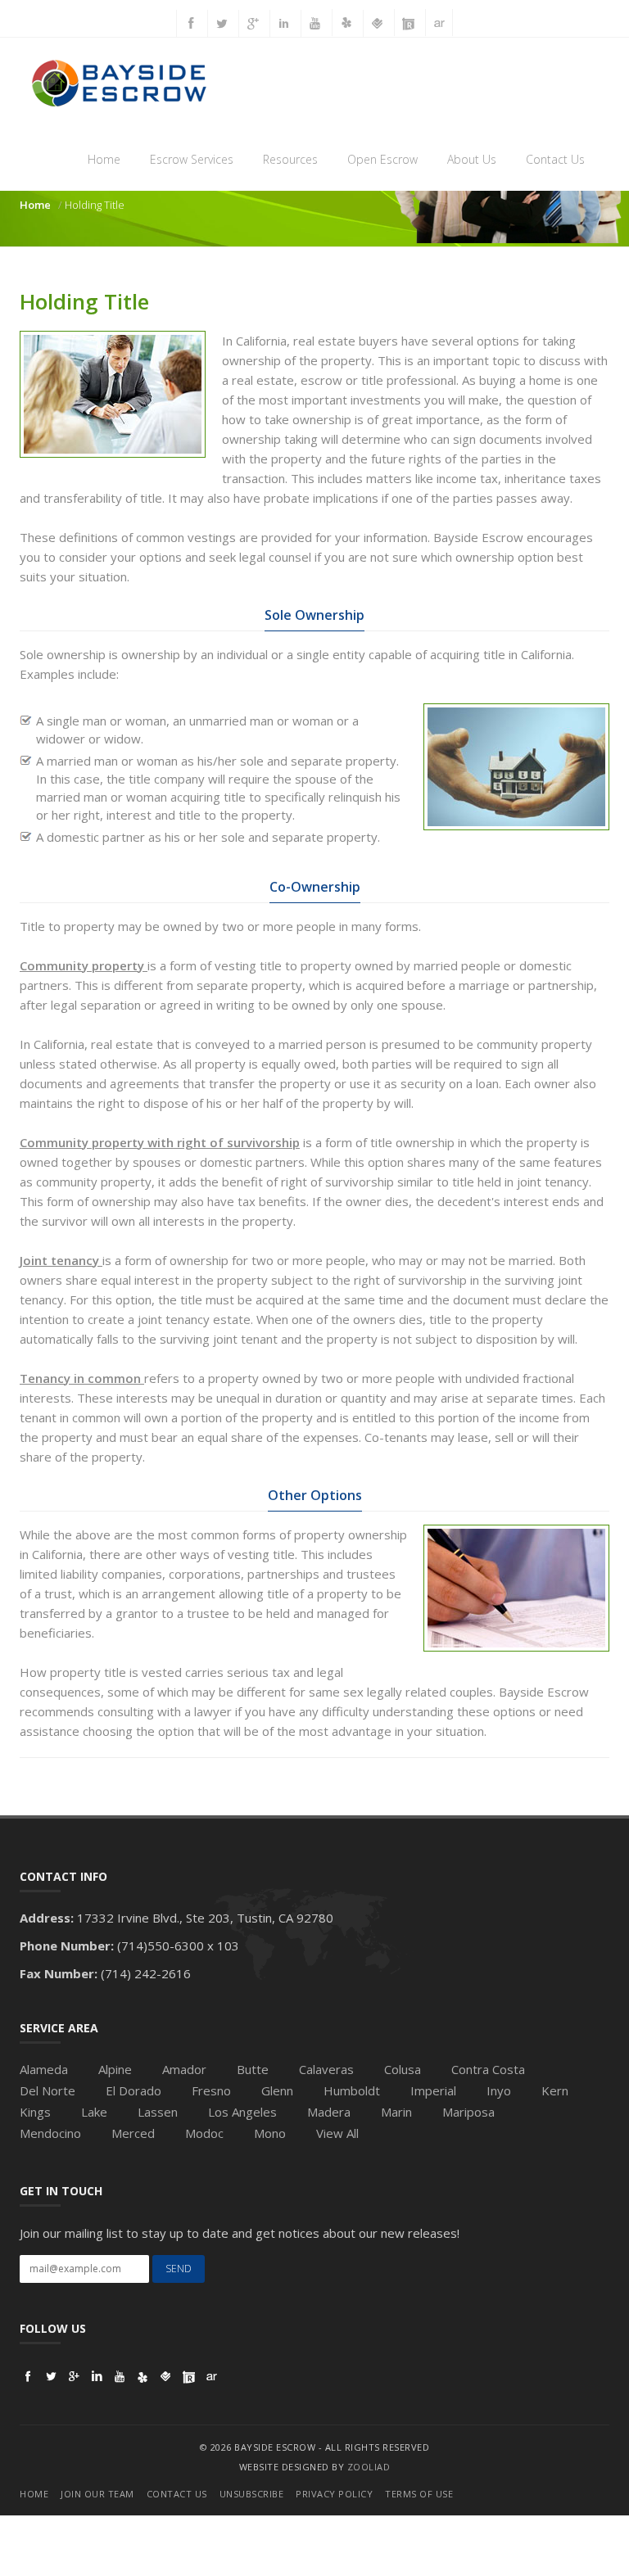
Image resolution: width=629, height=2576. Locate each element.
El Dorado (133, 2090)
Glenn (277, 2090)
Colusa (403, 2069)
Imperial (433, 2090)
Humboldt (352, 2090)
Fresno (211, 2090)
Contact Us (555, 159)
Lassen (158, 2112)
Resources (290, 159)
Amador (184, 2069)
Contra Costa (488, 2069)
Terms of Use (419, 2494)
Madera (329, 2112)
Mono (270, 2133)
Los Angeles (242, 2112)
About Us (472, 159)
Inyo (499, 2090)
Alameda (44, 2069)
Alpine (115, 2069)
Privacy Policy (334, 2494)
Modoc (204, 2133)
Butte (253, 2069)
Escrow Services (192, 159)
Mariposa (468, 2112)
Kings (35, 2112)
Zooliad (369, 2467)
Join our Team (97, 2494)
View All (337, 2133)
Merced (133, 2133)
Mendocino (50, 2133)
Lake (94, 2112)
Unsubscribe (252, 2494)
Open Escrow (382, 159)
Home (104, 159)
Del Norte (48, 2090)
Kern (555, 2090)
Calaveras (326, 2069)
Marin (396, 2112)
